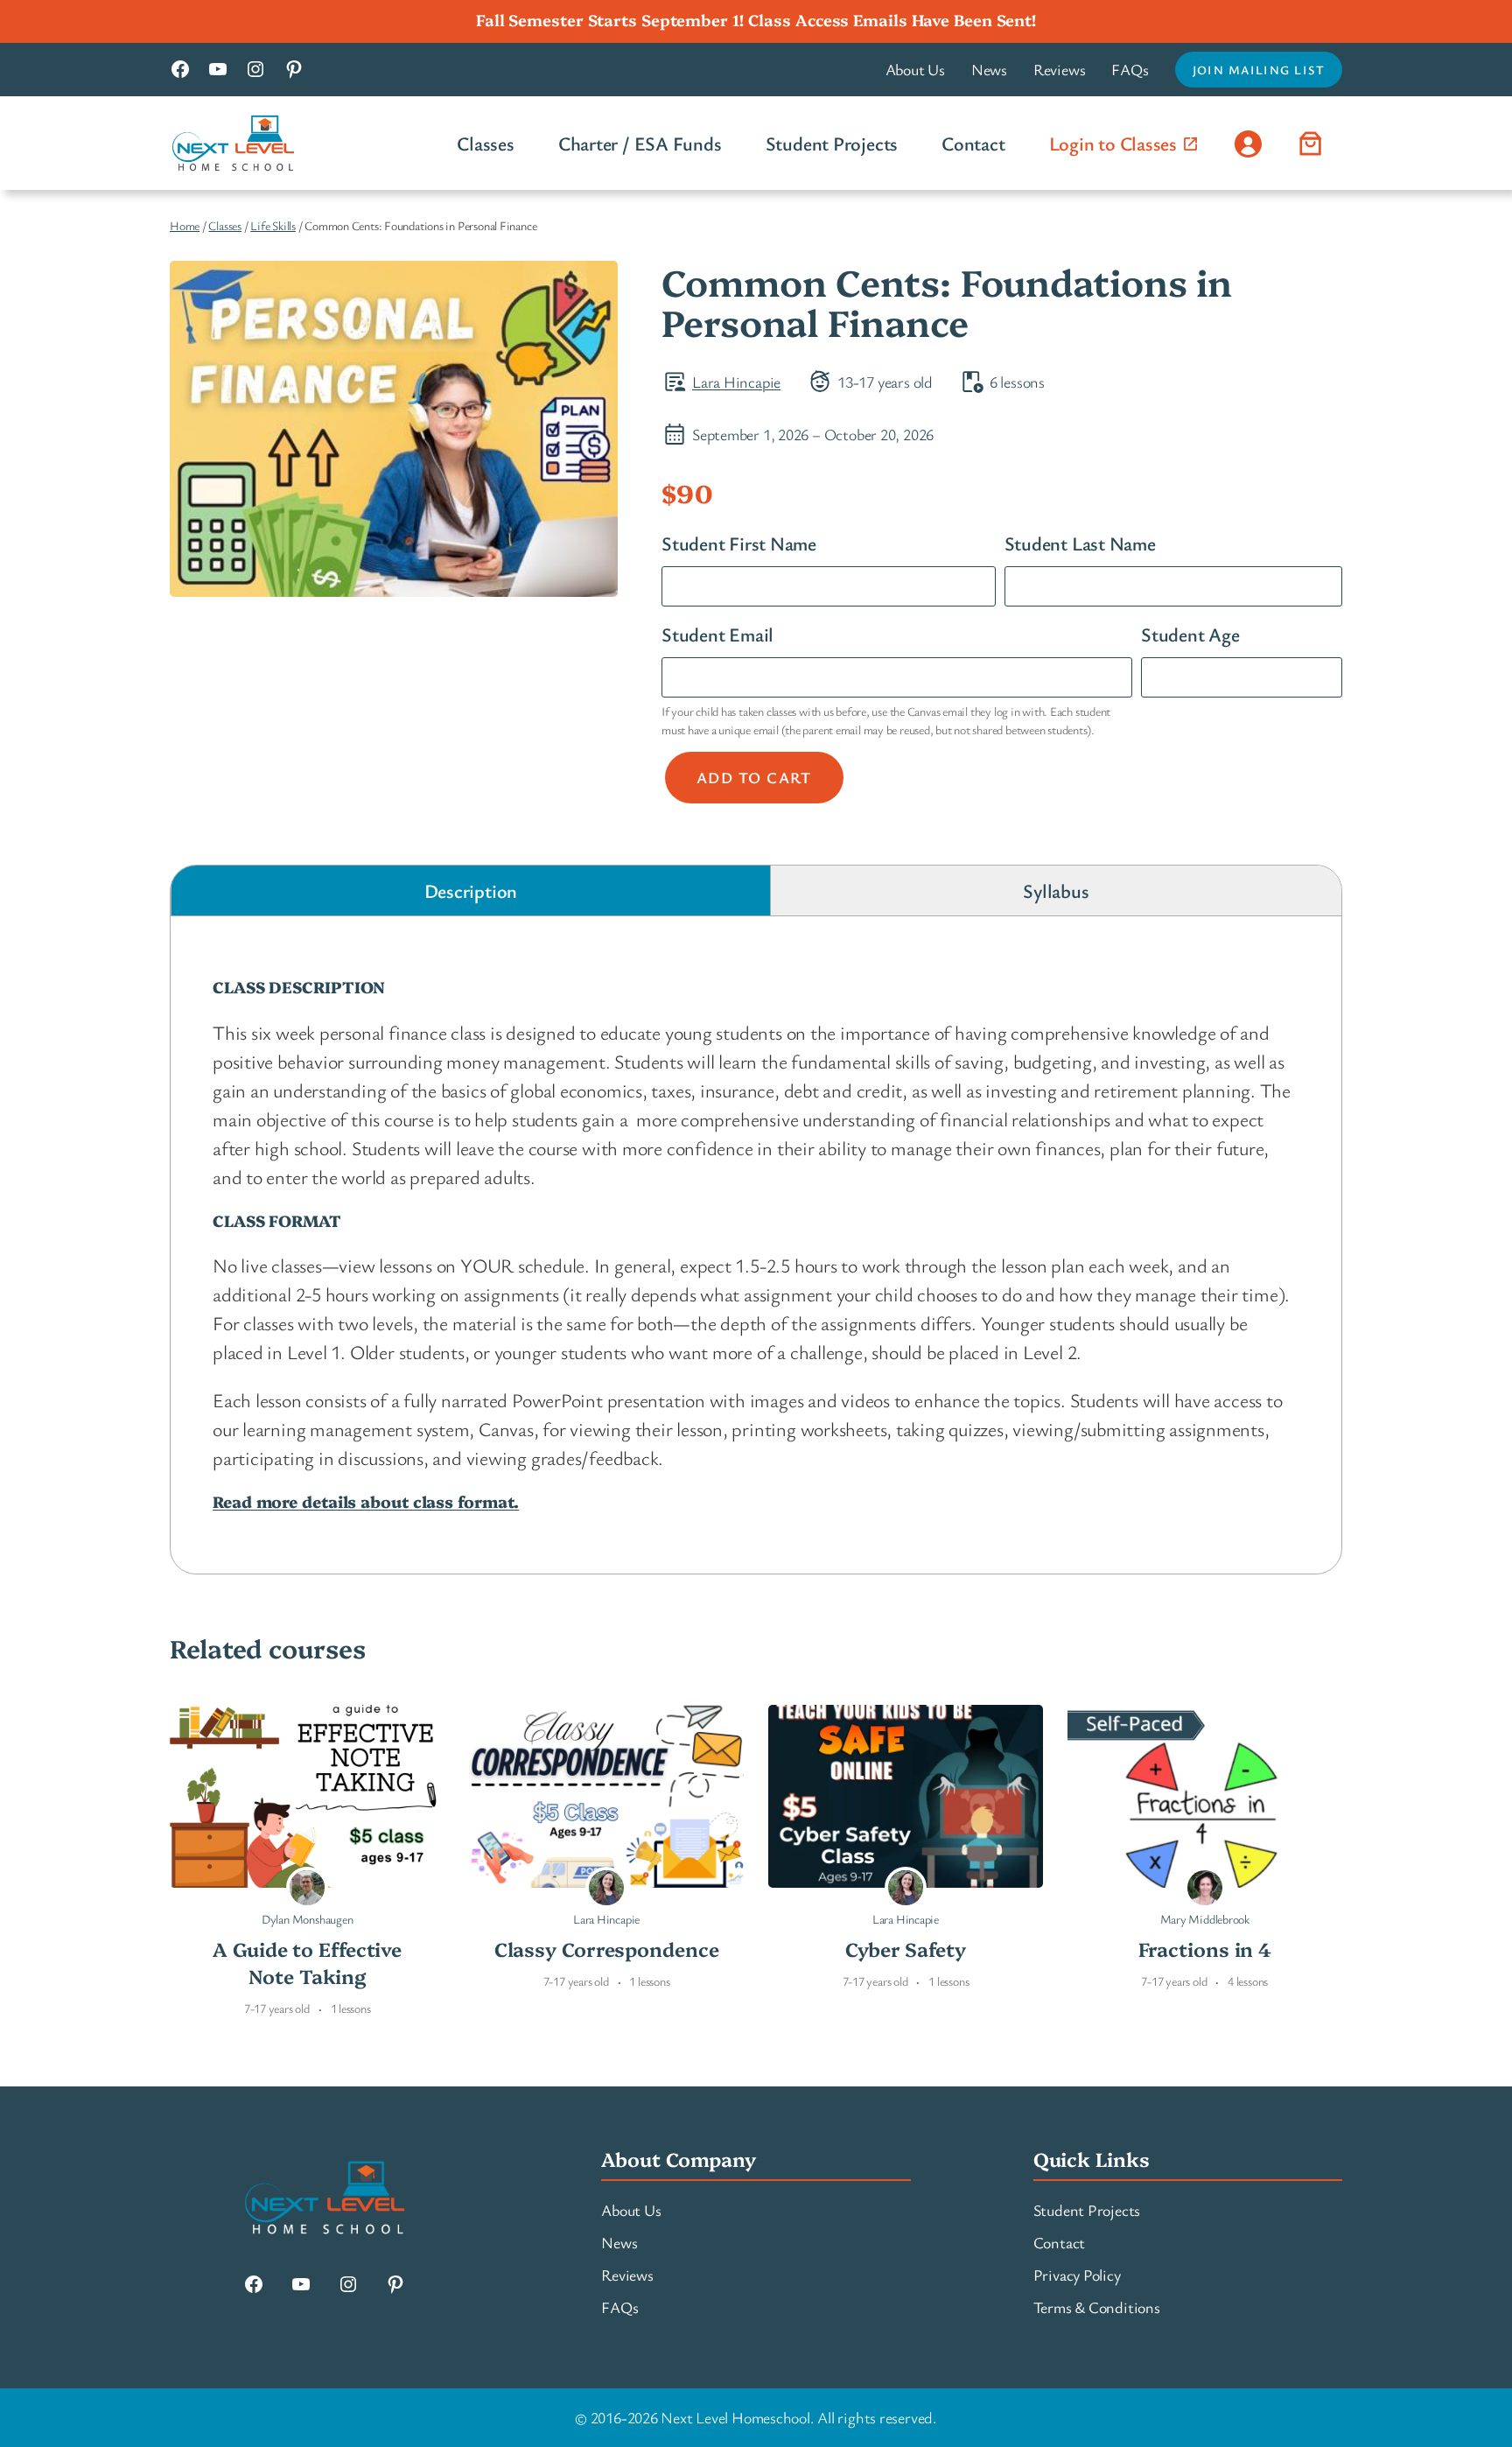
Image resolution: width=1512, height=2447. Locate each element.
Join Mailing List (1259, 70)
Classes (224, 225)
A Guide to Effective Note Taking (307, 1963)
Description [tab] (471, 890)
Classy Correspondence (607, 1949)
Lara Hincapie (736, 382)
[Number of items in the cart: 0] (1311, 143)
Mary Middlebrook (1205, 1919)
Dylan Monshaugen (307, 1919)
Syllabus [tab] (1056, 890)
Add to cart (754, 777)
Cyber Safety (906, 1949)
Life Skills (273, 225)
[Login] (1248, 143)
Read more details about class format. (366, 1501)
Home (185, 225)
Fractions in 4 (1205, 1949)
